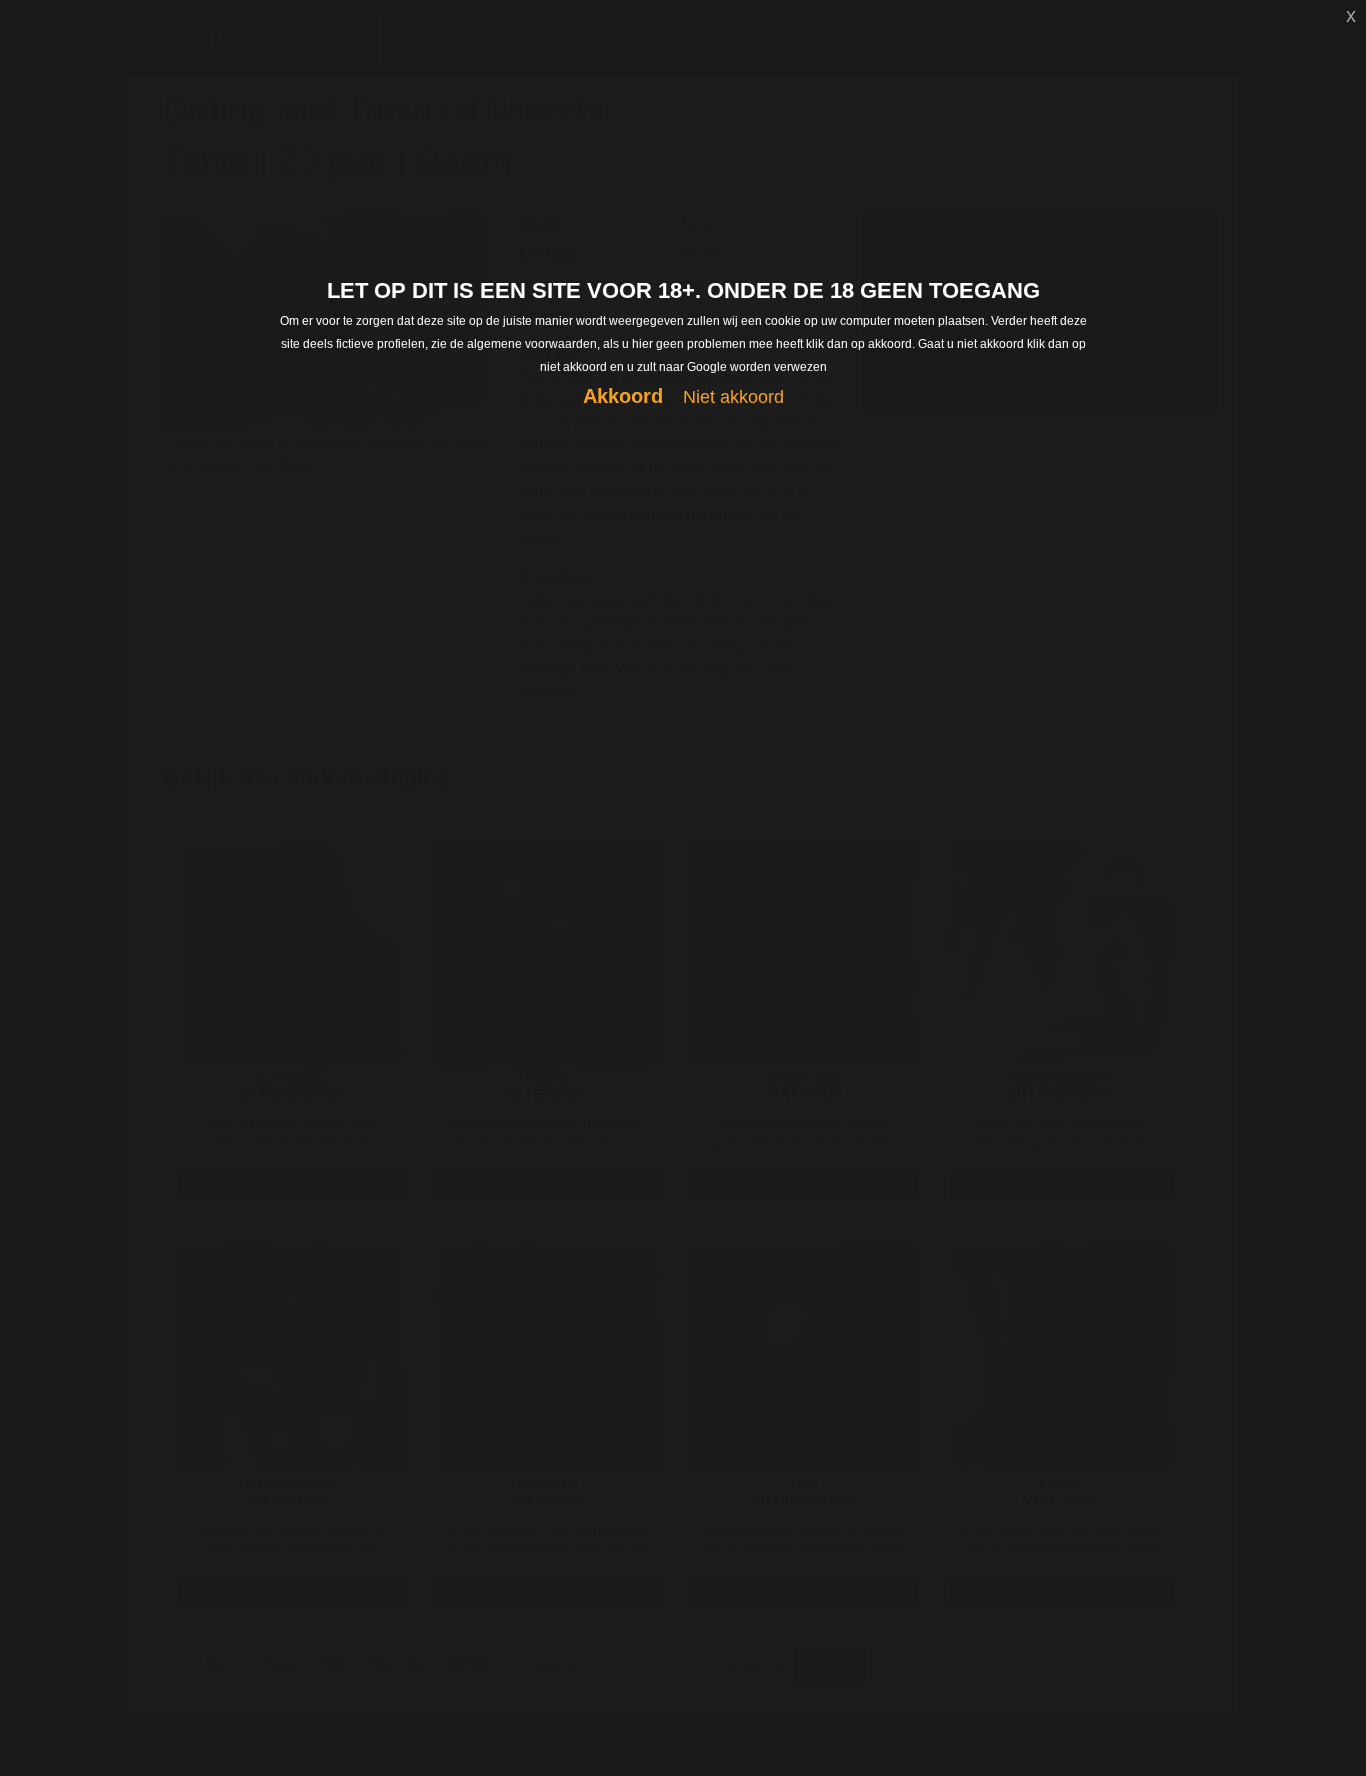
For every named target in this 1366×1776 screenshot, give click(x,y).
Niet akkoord (733, 397)
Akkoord (623, 396)
